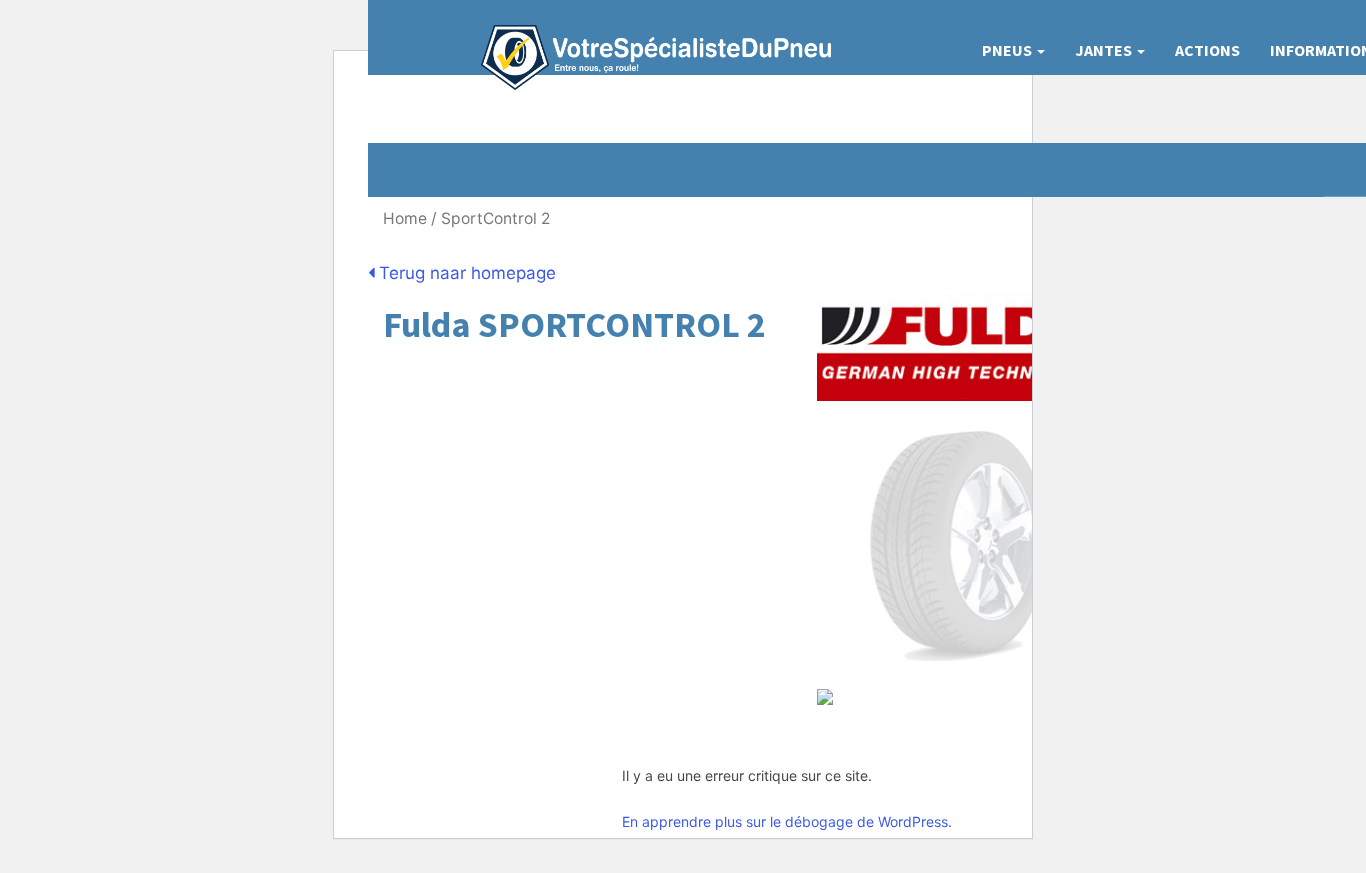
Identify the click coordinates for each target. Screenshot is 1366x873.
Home (405, 218)
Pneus (1008, 50)
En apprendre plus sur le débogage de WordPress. (787, 821)
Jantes (1105, 50)
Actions (1207, 50)
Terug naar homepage (465, 273)
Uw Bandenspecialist (648, 37)
